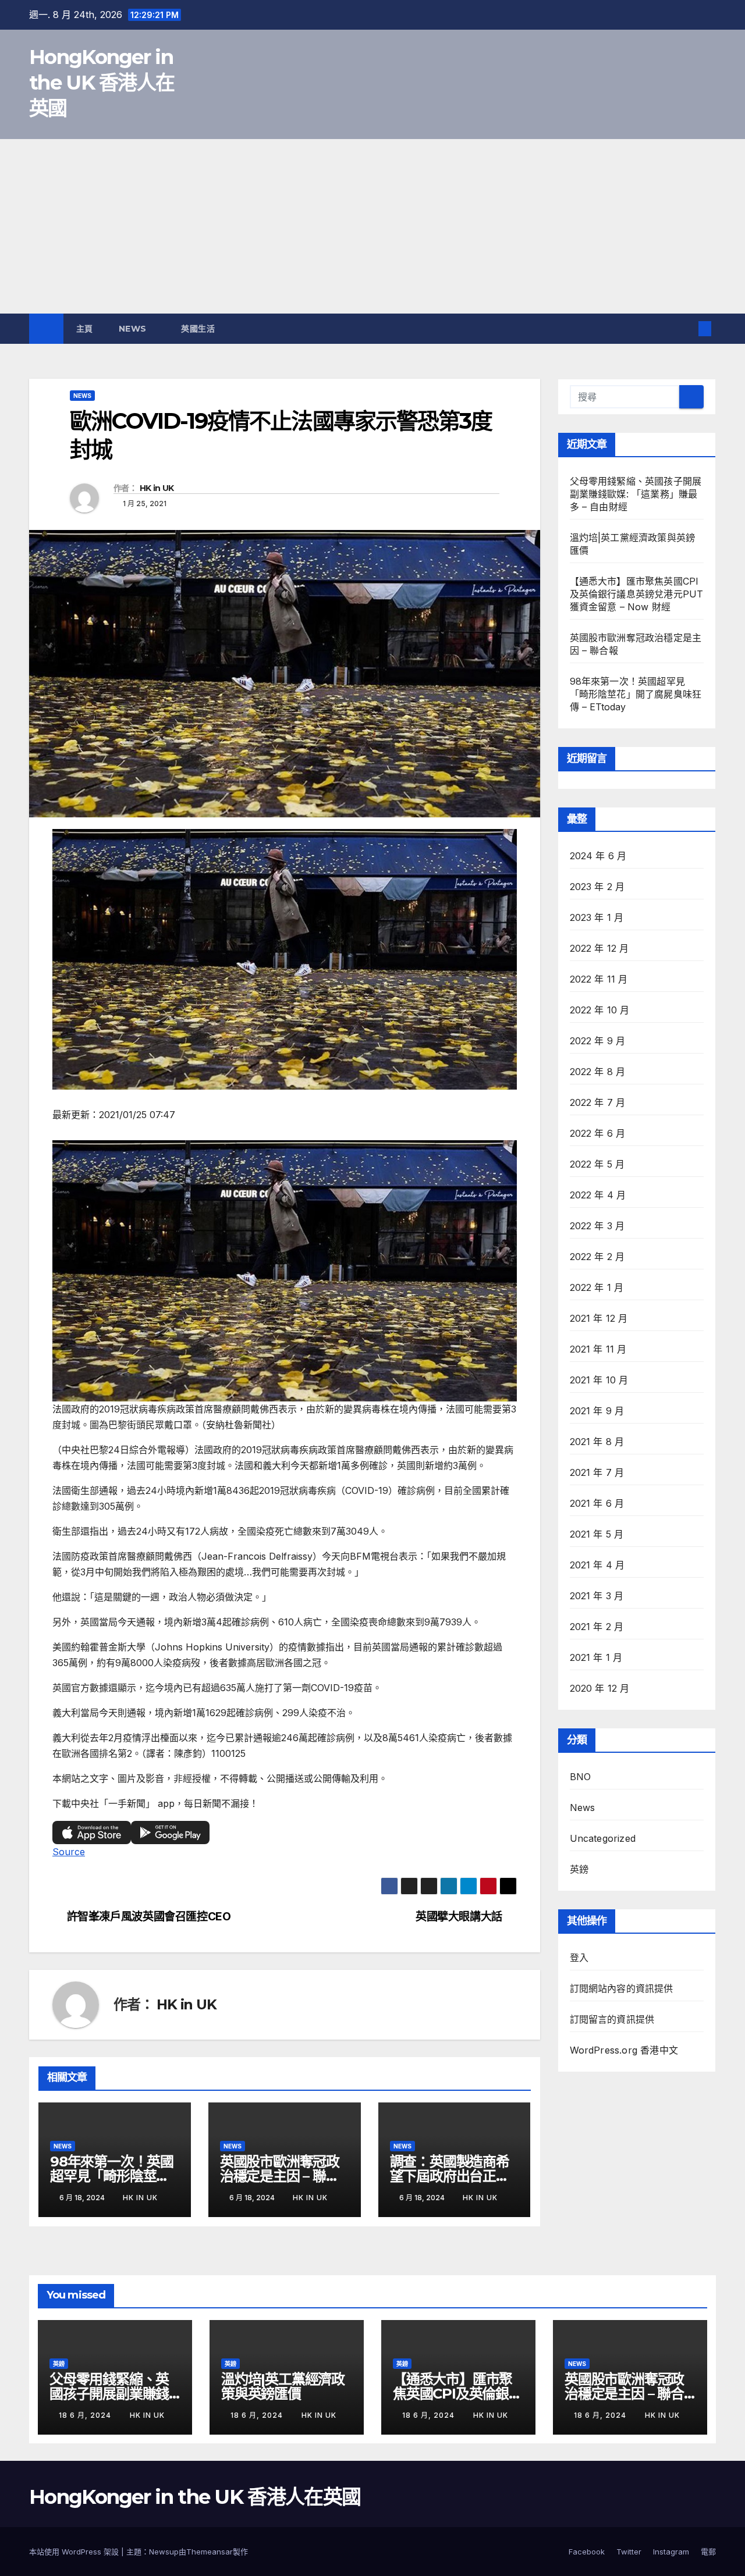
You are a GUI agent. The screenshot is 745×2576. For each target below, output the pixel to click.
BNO (581, 1777)
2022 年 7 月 (598, 1102)
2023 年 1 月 (597, 917)
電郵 (708, 2552)
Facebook (587, 2552)
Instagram (671, 2552)
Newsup (164, 2552)
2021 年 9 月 (597, 1411)
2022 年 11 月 (599, 979)
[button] (686, 329)
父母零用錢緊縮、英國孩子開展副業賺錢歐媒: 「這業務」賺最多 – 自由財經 (636, 494)
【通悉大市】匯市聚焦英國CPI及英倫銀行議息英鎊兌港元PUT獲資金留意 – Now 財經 (637, 594)
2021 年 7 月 (597, 1472)
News (134, 329)
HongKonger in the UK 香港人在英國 (102, 83)
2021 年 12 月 (599, 1318)
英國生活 (199, 329)
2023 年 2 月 (597, 887)
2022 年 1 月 (597, 1287)
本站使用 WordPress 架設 (75, 2552)
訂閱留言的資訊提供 (612, 2019)
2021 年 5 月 (597, 1534)
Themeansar (210, 2552)
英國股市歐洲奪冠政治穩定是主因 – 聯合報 (280, 2176)
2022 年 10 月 (600, 1010)
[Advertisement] (372, 226)
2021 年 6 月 (597, 1503)
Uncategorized (603, 1838)
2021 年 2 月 (597, 1627)
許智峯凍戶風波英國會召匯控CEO (149, 1917)
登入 (579, 1958)
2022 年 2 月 (597, 1257)
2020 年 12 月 (600, 1688)
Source (69, 1852)
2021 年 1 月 (596, 1657)
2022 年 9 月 (598, 1041)
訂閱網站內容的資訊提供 (622, 1988)
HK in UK (157, 488)
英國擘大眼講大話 (459, 1917)
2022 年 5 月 (597, 1164)
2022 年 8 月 (598, 1072)
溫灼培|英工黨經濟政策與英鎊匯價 (283, 2386)
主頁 (85, 329)
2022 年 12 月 (599, 948)
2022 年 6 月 (598, 1133)
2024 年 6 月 (598, 856)
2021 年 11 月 (598, 1349)
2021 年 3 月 (597, 1596)
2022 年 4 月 (598, 1195)
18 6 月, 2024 (86, 2415)
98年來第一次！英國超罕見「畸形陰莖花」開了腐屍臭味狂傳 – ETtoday (636, 694)
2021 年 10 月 (599, 1380)
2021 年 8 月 (597, 1442)
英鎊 (579, 1869)
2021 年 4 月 (597, 1565)
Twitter (629, 2552)
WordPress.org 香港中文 (624, 2050)
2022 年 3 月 (597, 1226)
